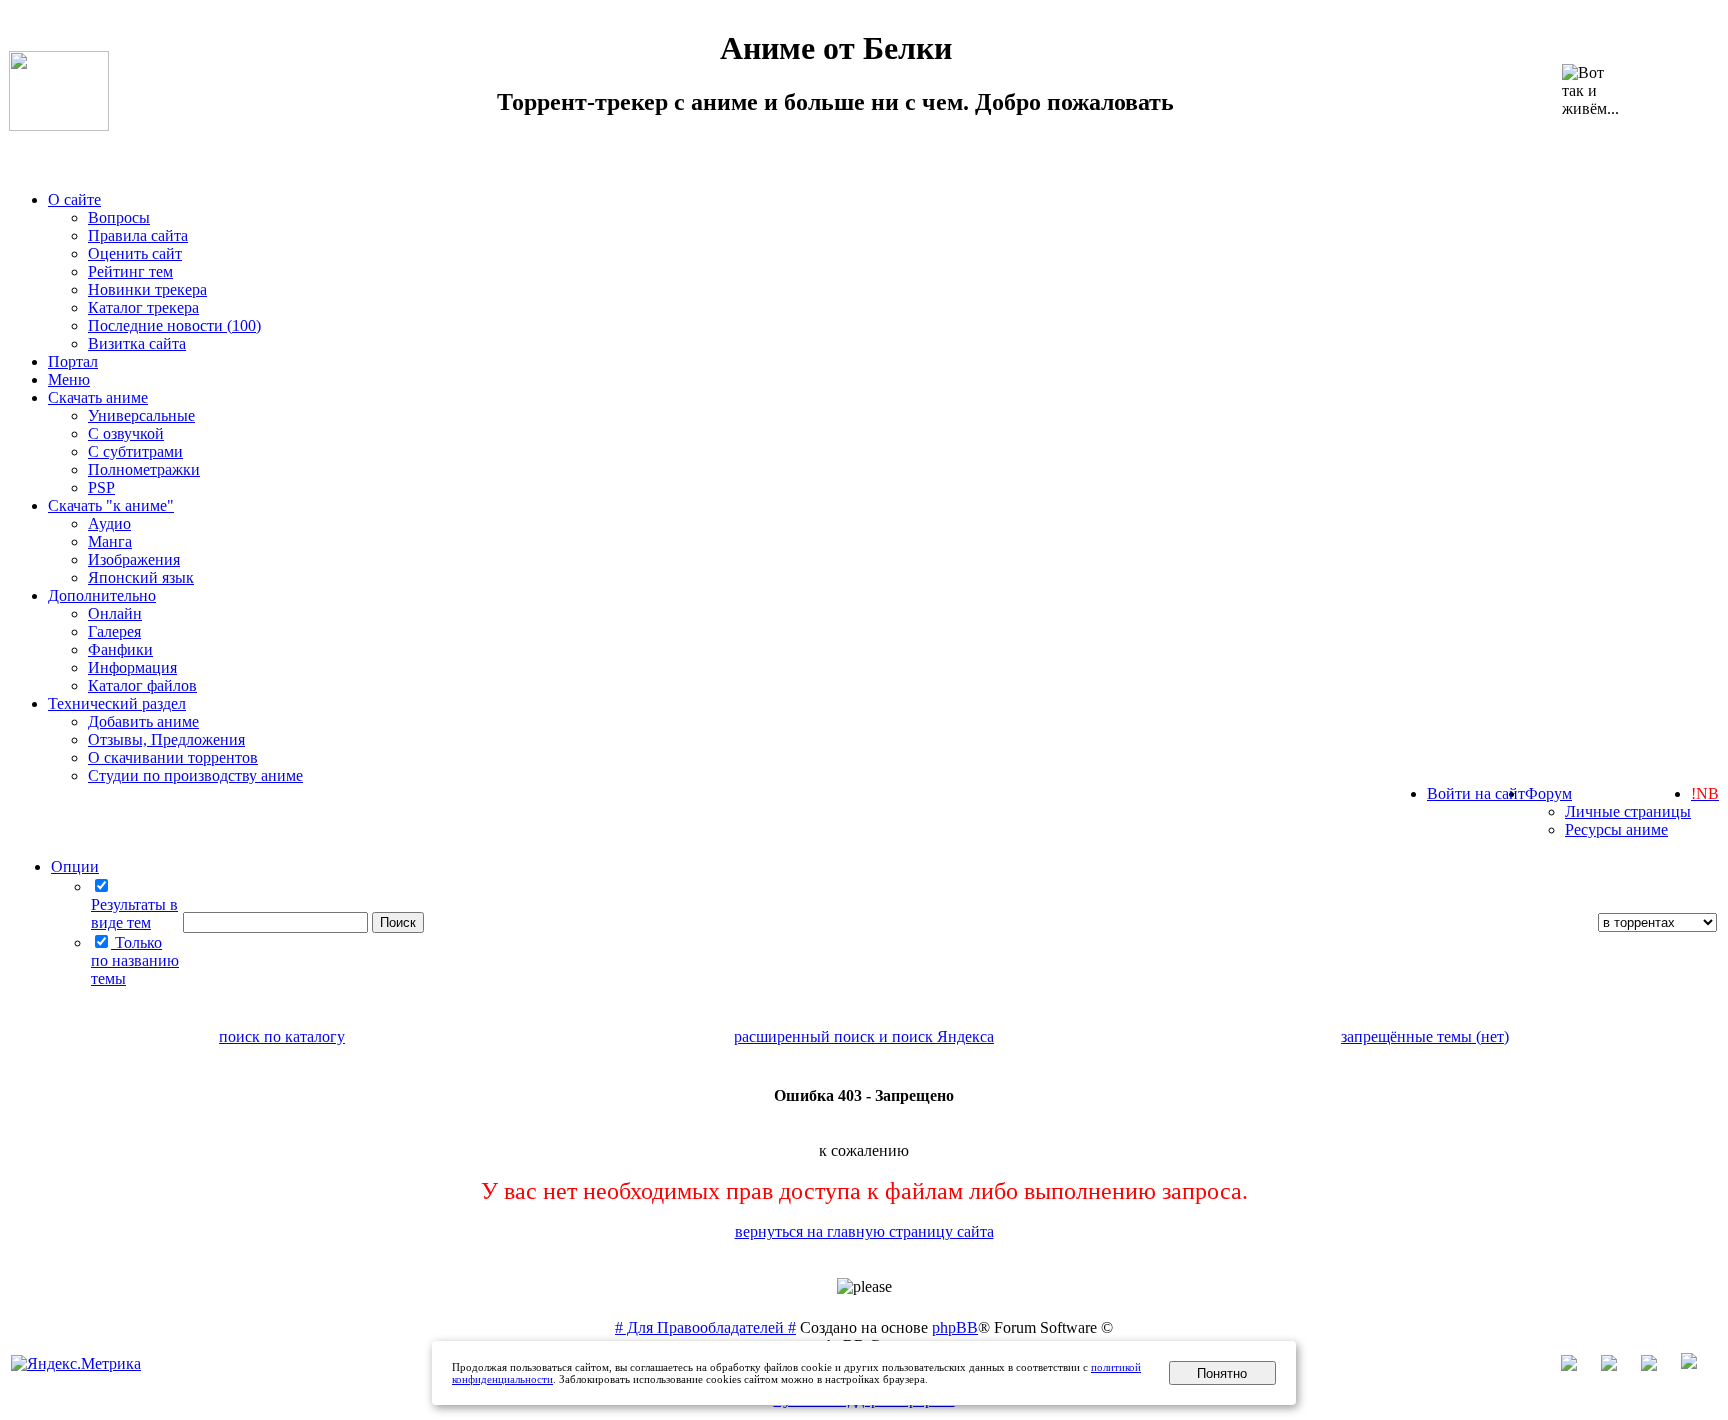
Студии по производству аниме (195, 775)
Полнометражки (144, 469)
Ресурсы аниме (1616, 829)
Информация (132, 667)
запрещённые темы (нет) (1425, 1036)
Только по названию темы (135, 960)
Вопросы (119, 217)
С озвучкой (126, 433)
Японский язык (141, 577)
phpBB (955, 1327)
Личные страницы (1628, 811)
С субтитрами (135, 451)
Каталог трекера (143, 307)
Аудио (109, 523)
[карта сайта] (1619, 1365)
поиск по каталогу (282, 1036)
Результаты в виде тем (134, 913)
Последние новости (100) (174, 325)
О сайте (74, 199)
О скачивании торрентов (173, 757)
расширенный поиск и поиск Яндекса (864, 1036)
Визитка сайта (137, 343)
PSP (101, 487)
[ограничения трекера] (1659, 1365)
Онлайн (115, 613)
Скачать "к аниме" (111, 505)
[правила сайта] (1699, 1365)
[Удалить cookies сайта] (1579, 1365)
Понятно (1222, 1373)
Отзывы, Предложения (166, 739)
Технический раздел (117, 703)
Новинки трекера (147, 289)
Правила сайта (138, 235)
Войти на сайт (1476, 793)
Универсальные (141, 415)
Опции (75, 866)
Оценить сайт (135, 253)
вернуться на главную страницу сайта (864, 1231)
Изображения (134, 559)
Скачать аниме (98, 397)
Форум (1548, 793)
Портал (73, 361)
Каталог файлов (142, 685)
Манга (110, 541)
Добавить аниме (143, 721)
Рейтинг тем (130, 271)
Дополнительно (102, 595)
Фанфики (120, 649)
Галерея (114, 631)
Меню (69, 379)
